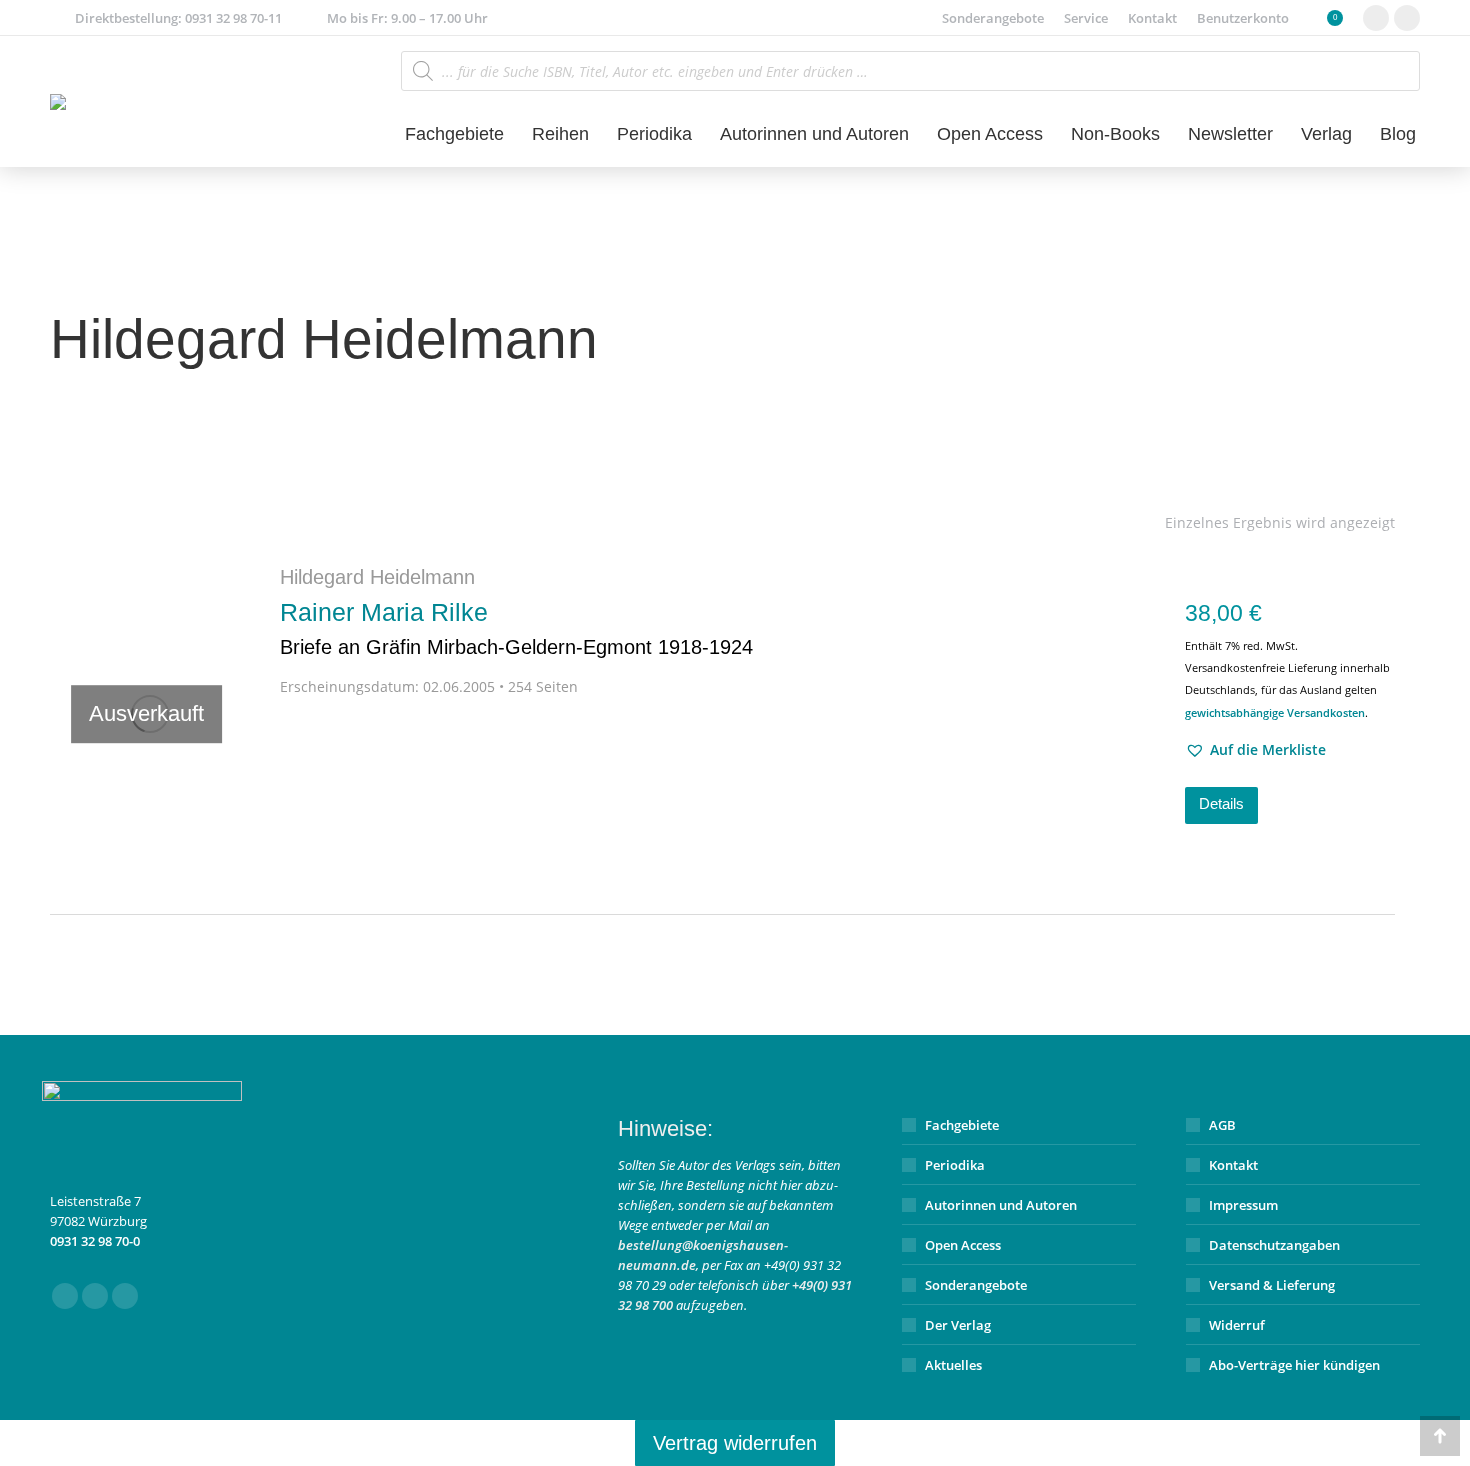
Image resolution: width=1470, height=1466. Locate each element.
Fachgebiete (962, 1125)
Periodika (955, 1165)
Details (1221, 803)
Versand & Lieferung (1272, 1285)
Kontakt (1233, 1165)
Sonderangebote (976, 1285)
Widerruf (1237, 1325)
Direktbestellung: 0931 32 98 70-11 (178, 18)
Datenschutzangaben (1274, 1245)
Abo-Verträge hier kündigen (1294, 1365)
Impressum (1243, 1205)
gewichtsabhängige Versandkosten (1275, 712)
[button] (1255, 750)
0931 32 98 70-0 (95, 1241)
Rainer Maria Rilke (516, 628)
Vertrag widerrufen (735, 1443)
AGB (1222, 1125)
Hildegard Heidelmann (377, 577)
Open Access (963, 1245)
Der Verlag (958, 1325)
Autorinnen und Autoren (1001, 1205)
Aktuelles (953, 1365)
